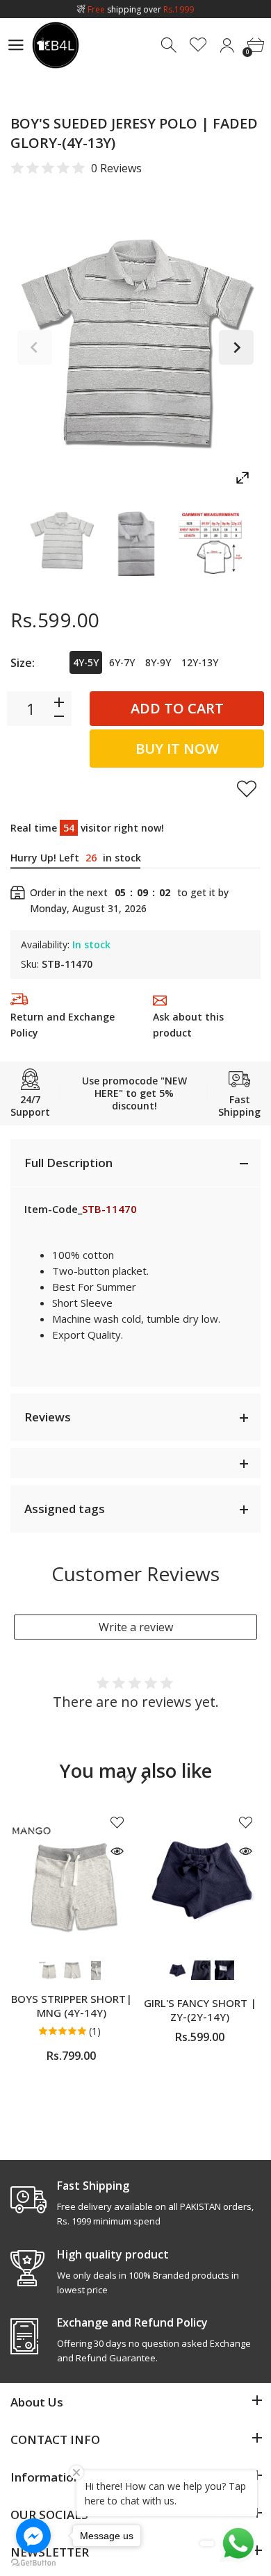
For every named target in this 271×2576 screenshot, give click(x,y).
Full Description (68, 1163)
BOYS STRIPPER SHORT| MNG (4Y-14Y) (72, 2005)
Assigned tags (65, 1509)
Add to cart (177, 708)
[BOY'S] (61, 542)
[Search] (170, 46)
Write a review (136, 1627)
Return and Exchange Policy (63, 1025)
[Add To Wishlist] (247, 789)
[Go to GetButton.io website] (33, 2562)
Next (236, 347)
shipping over (141, 9)
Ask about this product (188, 1025)
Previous (35, 347)
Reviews (48, 1417)
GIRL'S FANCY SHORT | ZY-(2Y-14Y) (200, 2009)
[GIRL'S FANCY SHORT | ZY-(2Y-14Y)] (200, 1879)
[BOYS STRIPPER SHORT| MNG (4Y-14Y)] (71, 1879)
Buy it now (177, 749)
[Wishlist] (198, 46)
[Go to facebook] (33, 2536)
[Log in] (227, 46)
